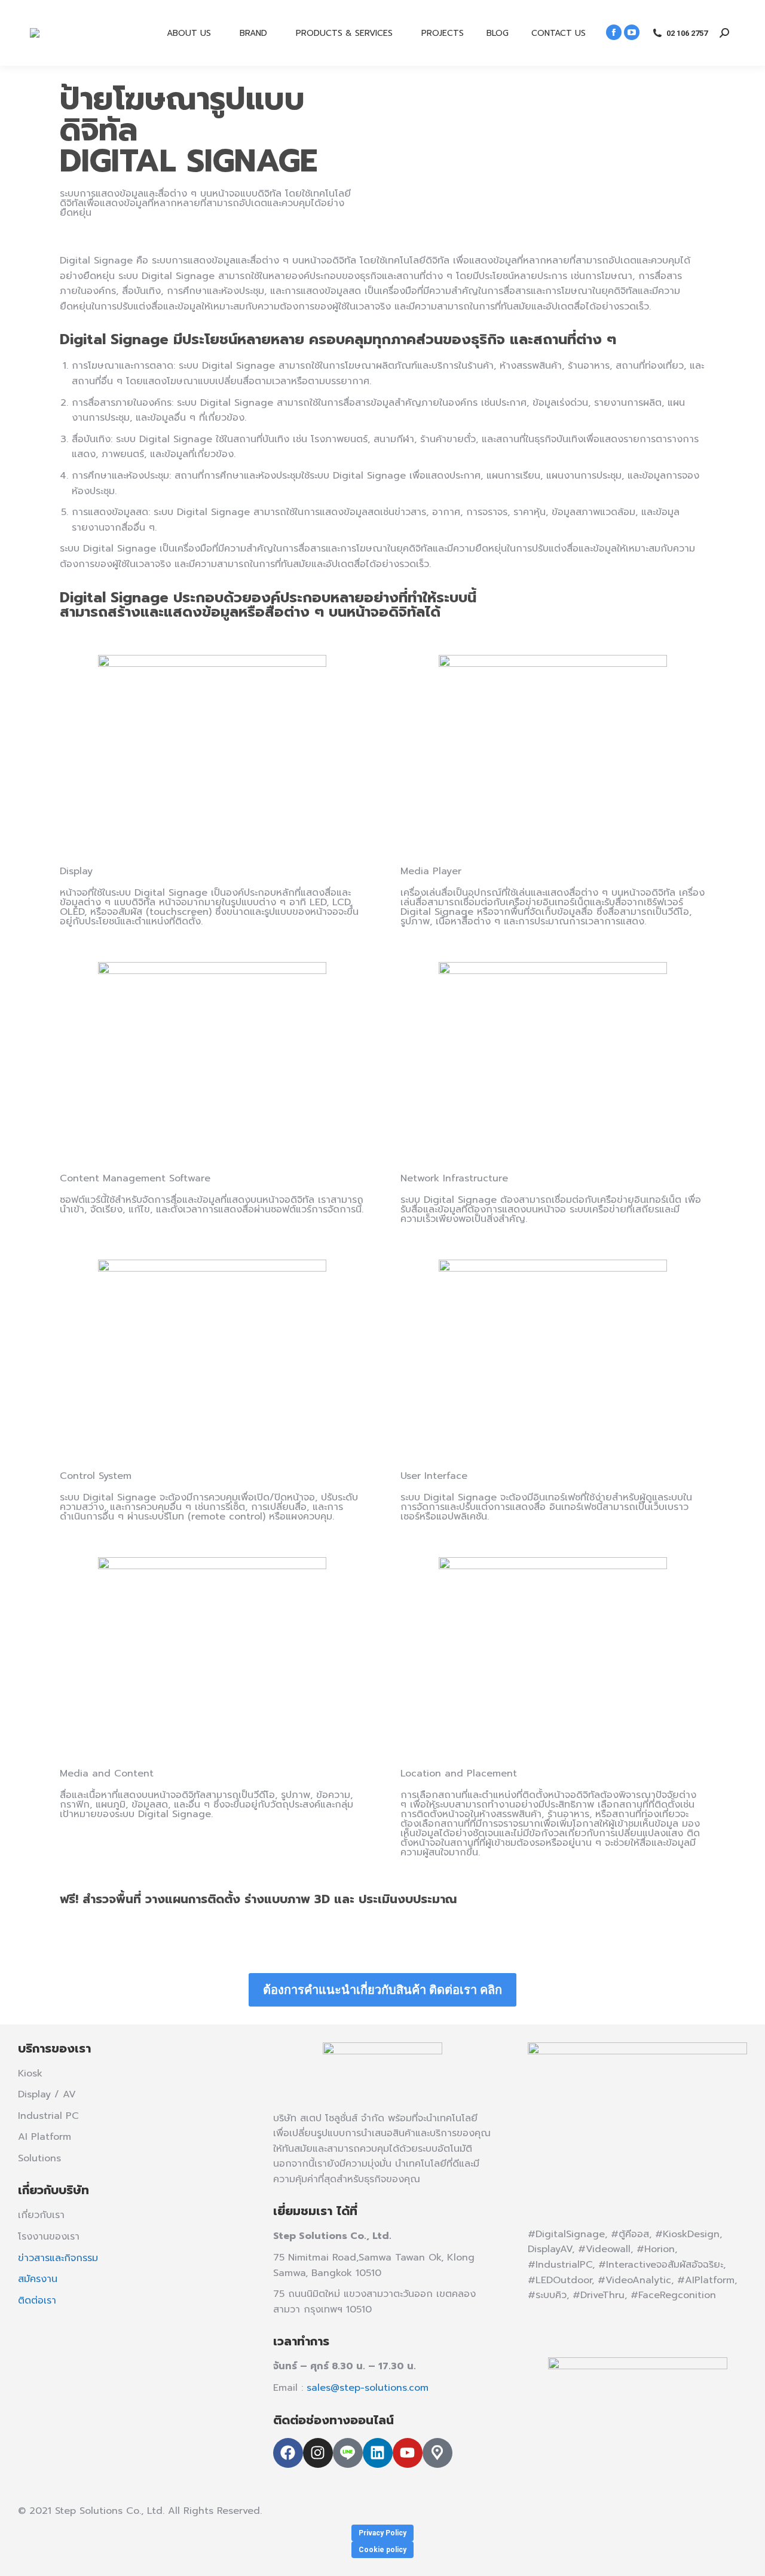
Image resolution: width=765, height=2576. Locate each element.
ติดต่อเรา (37, 2301)
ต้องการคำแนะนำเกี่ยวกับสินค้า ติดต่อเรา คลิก (382, 1990)
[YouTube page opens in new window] (632, 32)
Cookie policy (382, 2550)
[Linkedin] (378, 2453)
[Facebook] (288, 2453)
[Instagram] (318, 2453)
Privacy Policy (382, 2533)
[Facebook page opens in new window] (614, 32)
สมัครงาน (38, 2279)
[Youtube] (408, 2453)
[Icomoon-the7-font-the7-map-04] (437, 2453)
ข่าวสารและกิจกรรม (58, 2258)
